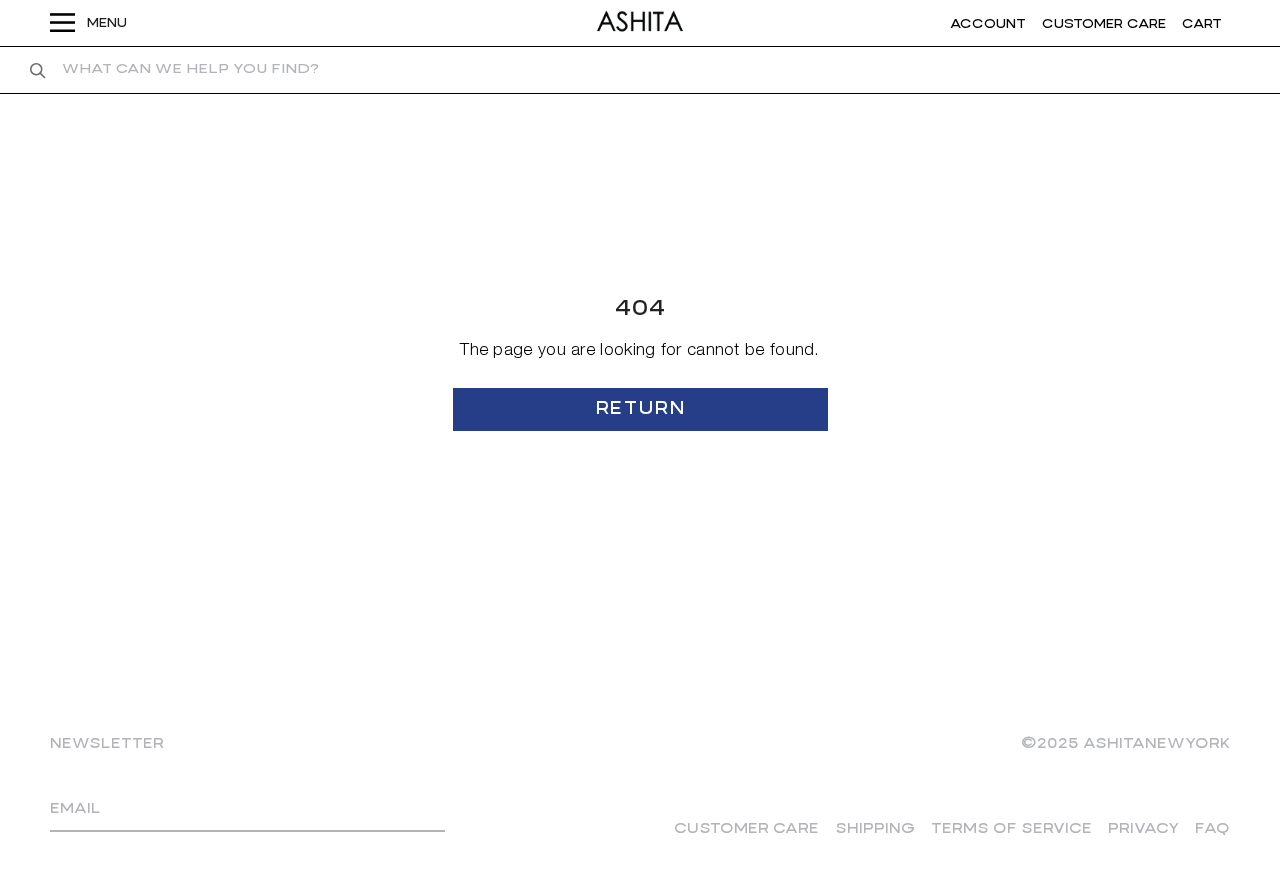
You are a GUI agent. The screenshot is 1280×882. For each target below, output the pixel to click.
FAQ (1212, 829)
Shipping (875, 829)
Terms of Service (1011, 829)
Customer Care (746, 829)
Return (640, 409)
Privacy (1143, 829)
